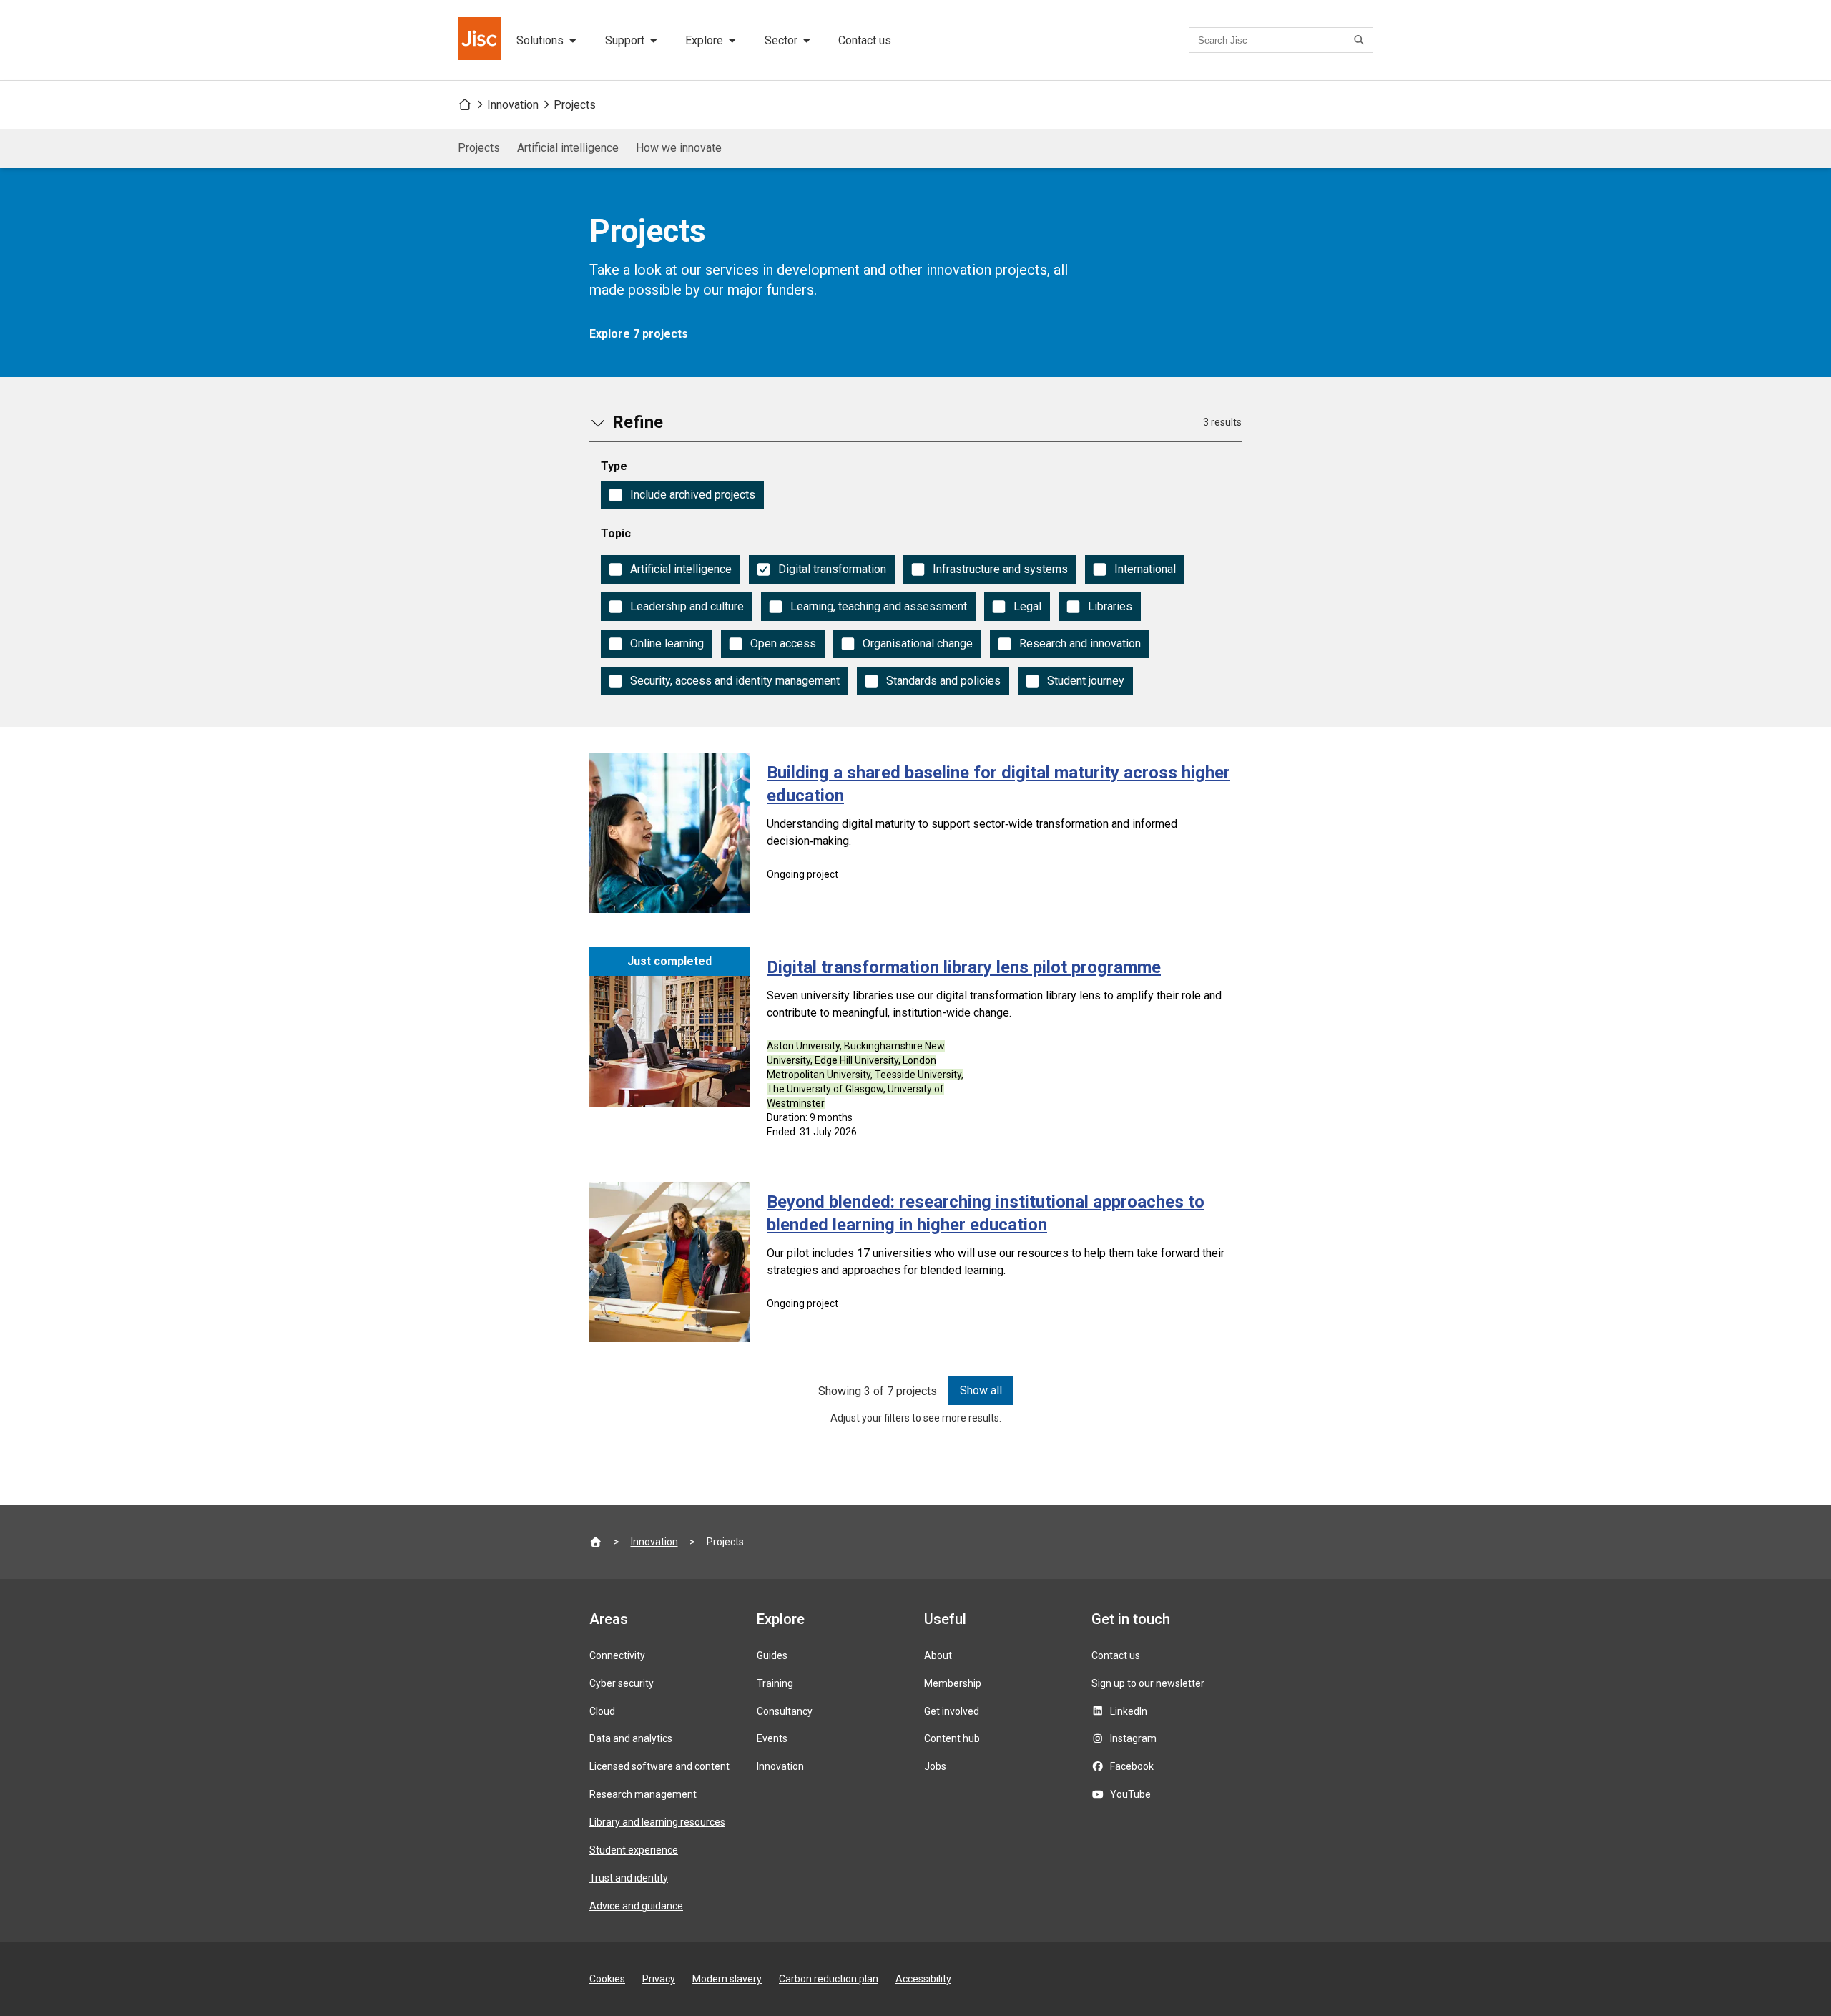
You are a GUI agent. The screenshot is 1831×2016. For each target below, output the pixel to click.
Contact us (865, 40)
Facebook (1132, 1766)
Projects (575, 105)
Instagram (1133, 1738)
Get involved (952, 1711)
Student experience (634, 1850)
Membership (953, 1683)
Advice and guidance (636, 1906)
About (938, 1655)
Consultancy (785, 1711)
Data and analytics (631, 1738)
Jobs (935, 1766)
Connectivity (617, 1655)
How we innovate (679, 148)
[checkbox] (682, 495)
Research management (643, 1794)
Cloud (602, 1711)
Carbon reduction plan (829, 1979)
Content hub (952, 1738)
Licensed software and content (659, 1766)
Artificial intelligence (568, 148)
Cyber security (622, 1683)
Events (772, 1738)
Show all (981, 1390)
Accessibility (923, 1979)
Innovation (513, 105)
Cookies (607, 1979)
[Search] (1361, 40)
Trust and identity (629, 1878)
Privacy (659, 1979)
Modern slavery (727, 1979)
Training (775, 1683)
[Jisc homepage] (481, 40)
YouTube (1130, 1794)
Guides (772, 1655)
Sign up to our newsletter (1148, 1683)
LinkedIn (1129, 1711)
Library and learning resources (657, 1822)
